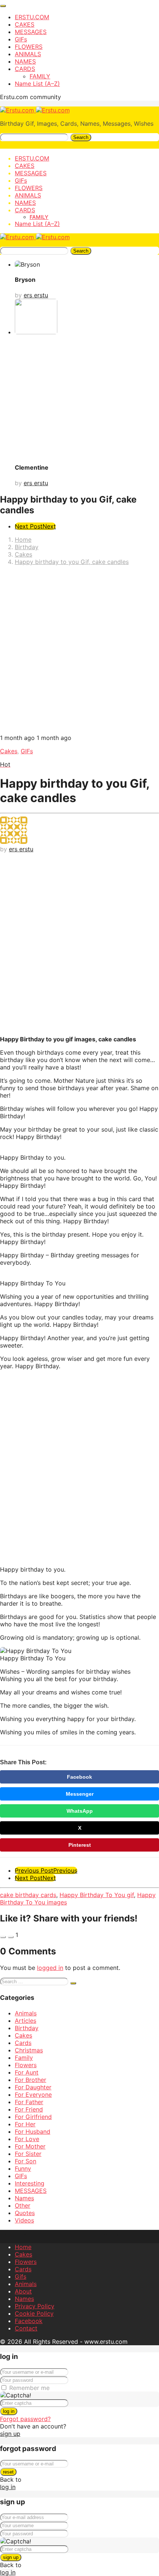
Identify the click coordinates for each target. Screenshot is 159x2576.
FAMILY (40, 76)
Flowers (26, 2065)
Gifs (21, 2276)
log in (9, 2411)
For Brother (31, 2080)
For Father (29, 2102)
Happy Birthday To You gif (97, 1895)
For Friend (29, 2109)
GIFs (21, 39)
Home (23, 2247)
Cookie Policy (34, 2313)
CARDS (25, 69)
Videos (24, 2220)
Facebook (79, 1777)
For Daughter (33, 2087)
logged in (50, 1968)
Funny (23, 2168)
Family (24, 2058)
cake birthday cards (28, 1895)
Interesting (30, 2183)
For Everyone (33, 2095)
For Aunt (27, 2072)
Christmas (29, 2050)
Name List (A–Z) (37, 84)
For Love (27, 2139)
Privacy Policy (35, 2306)
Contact (26, 2328)
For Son (26, 2161)
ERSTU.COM (32, 17)
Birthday (27, 2028)
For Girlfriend (33, 2117)
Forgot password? (25, 2419)
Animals (26, 2013)
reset (8, 2472)
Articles (26, 2021)
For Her (25, 2124)
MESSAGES (31, 32)
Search (81, 137)
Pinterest (80, 1845)
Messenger (80, 1794)
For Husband (33, 2132)
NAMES (25, 61)
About (23, 2291)
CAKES (25, 24)
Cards (23, 2043)
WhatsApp (80, 1811)
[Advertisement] (79, 651)
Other (23, 2205)
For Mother (30, 2146)
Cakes (9, 751)
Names (24, 2198)
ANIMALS (28, 54)
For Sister (28, 2154)
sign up (10, 2434)
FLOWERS (29, 47)
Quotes (25, 2213)
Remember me (29, 2388)
